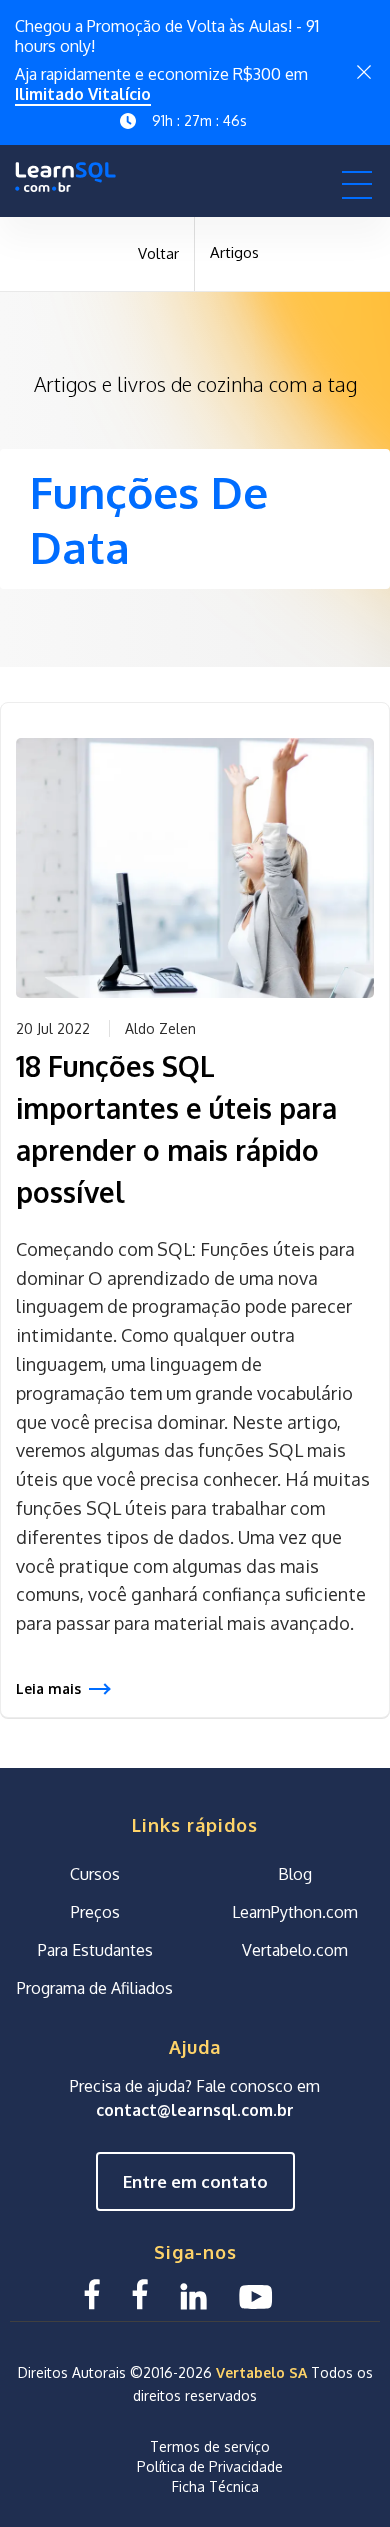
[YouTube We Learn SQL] (256, 2293)
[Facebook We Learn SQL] (140, 2293)
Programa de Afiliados (95, 1987)
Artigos (234, 252)
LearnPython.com (295, 1911)
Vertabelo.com (295, 1949)
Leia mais (48, 1688)
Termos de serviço (210, 2446)
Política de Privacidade (210, 2466)
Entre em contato (195, 2180)
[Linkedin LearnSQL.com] (193, 2293)
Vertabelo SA (261, 2372)
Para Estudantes (95, 1949)
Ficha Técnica (215, 2486)
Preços (95, 1911)
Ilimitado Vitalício (83, 94)
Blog (295, 1873)
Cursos (95, 1873)
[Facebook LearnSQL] (92, 2293)
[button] (357, 184)
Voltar (158, 253)
